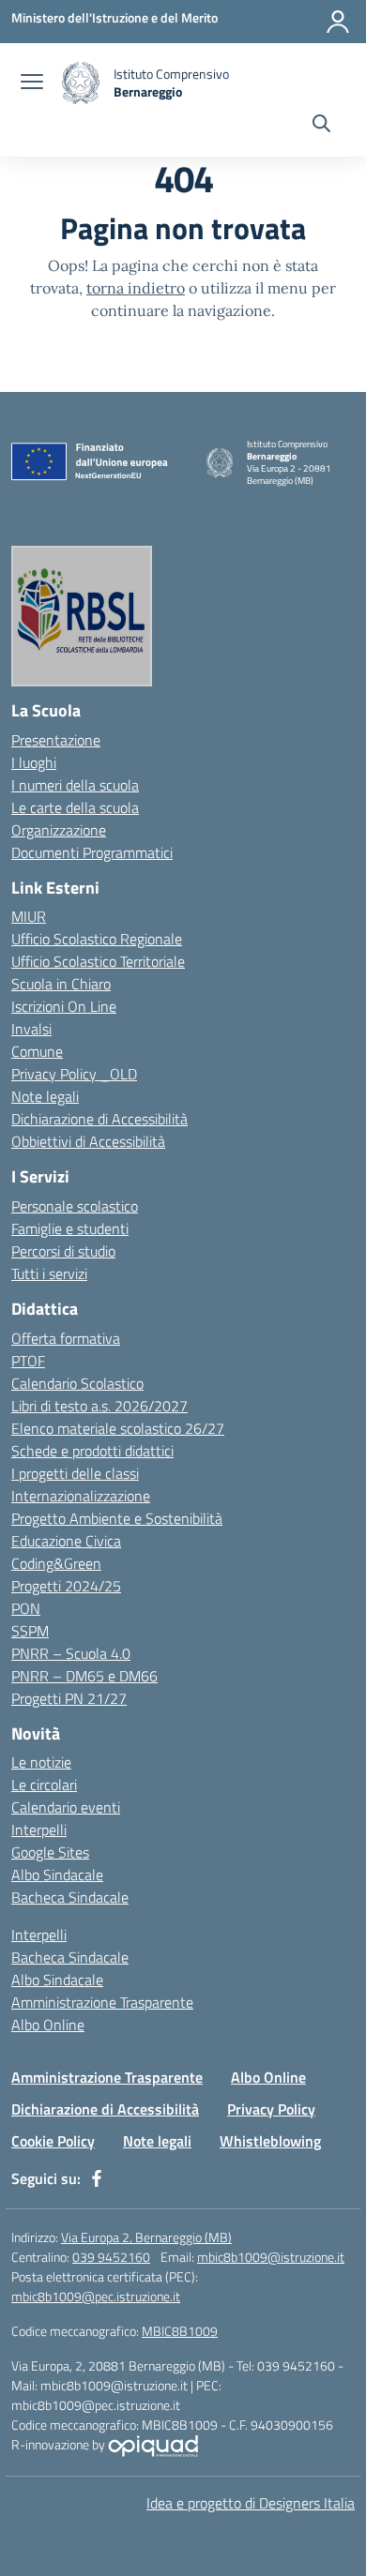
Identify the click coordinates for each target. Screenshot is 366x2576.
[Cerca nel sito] (321, 126)
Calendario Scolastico (77, 1383)
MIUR (29, 916)
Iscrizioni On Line (64, 1006)
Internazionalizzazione (81, 1496)
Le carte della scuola (75, 807)
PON (26, 1608)
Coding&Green (56, 1563)
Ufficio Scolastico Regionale (97, 939)
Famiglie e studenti (70, 1228)
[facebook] (97, 2178)
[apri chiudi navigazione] (32, 83)
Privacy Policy (271, 2109)
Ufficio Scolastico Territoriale (98, 961)
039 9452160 (111, 2257)
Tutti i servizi (49, 1273)
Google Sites (50, 1852)
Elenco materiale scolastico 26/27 (118, 1428)
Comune (37, 1051)
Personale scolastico (75, 1206)
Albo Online (48, 2025)
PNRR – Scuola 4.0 (71, 1653)
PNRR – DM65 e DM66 (84, 1676)
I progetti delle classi (75, 1473)
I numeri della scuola (75, 785)
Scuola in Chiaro (61, 984)
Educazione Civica (66, 1541)
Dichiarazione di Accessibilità (99, 1119)
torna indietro (136, 288)
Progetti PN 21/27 (69, 1698)
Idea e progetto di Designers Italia (251, 2503)
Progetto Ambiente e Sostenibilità (117, 1518)
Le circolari (44, 1785)
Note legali (45, 1096)
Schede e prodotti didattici (92, 1451)
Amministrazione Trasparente (102, 2002)
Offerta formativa (66, 1338)
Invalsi (31, 1029)
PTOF (28, 1361)
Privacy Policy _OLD (74, 1074)
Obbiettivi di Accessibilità (88, 1141)
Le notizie (41, 1762)
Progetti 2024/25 (66, 1586)
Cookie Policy (53, 2141)
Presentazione (56, 740)
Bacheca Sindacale (70, 1897)
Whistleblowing (270, 2141)
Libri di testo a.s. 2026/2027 (99, 1406)
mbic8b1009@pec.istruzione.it (96, 2296)
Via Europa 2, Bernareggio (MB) (146, 2237)
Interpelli (39, 1830)
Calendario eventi (66, 1807)
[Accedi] (338, 22)
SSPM (30, 1631)
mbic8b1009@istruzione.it (271, 2257)
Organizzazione (59, 830)
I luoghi (34, 762)
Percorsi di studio (63, 1251)
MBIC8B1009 (180, 2331)
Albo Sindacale (57, 1875)
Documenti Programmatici (92, 852)
